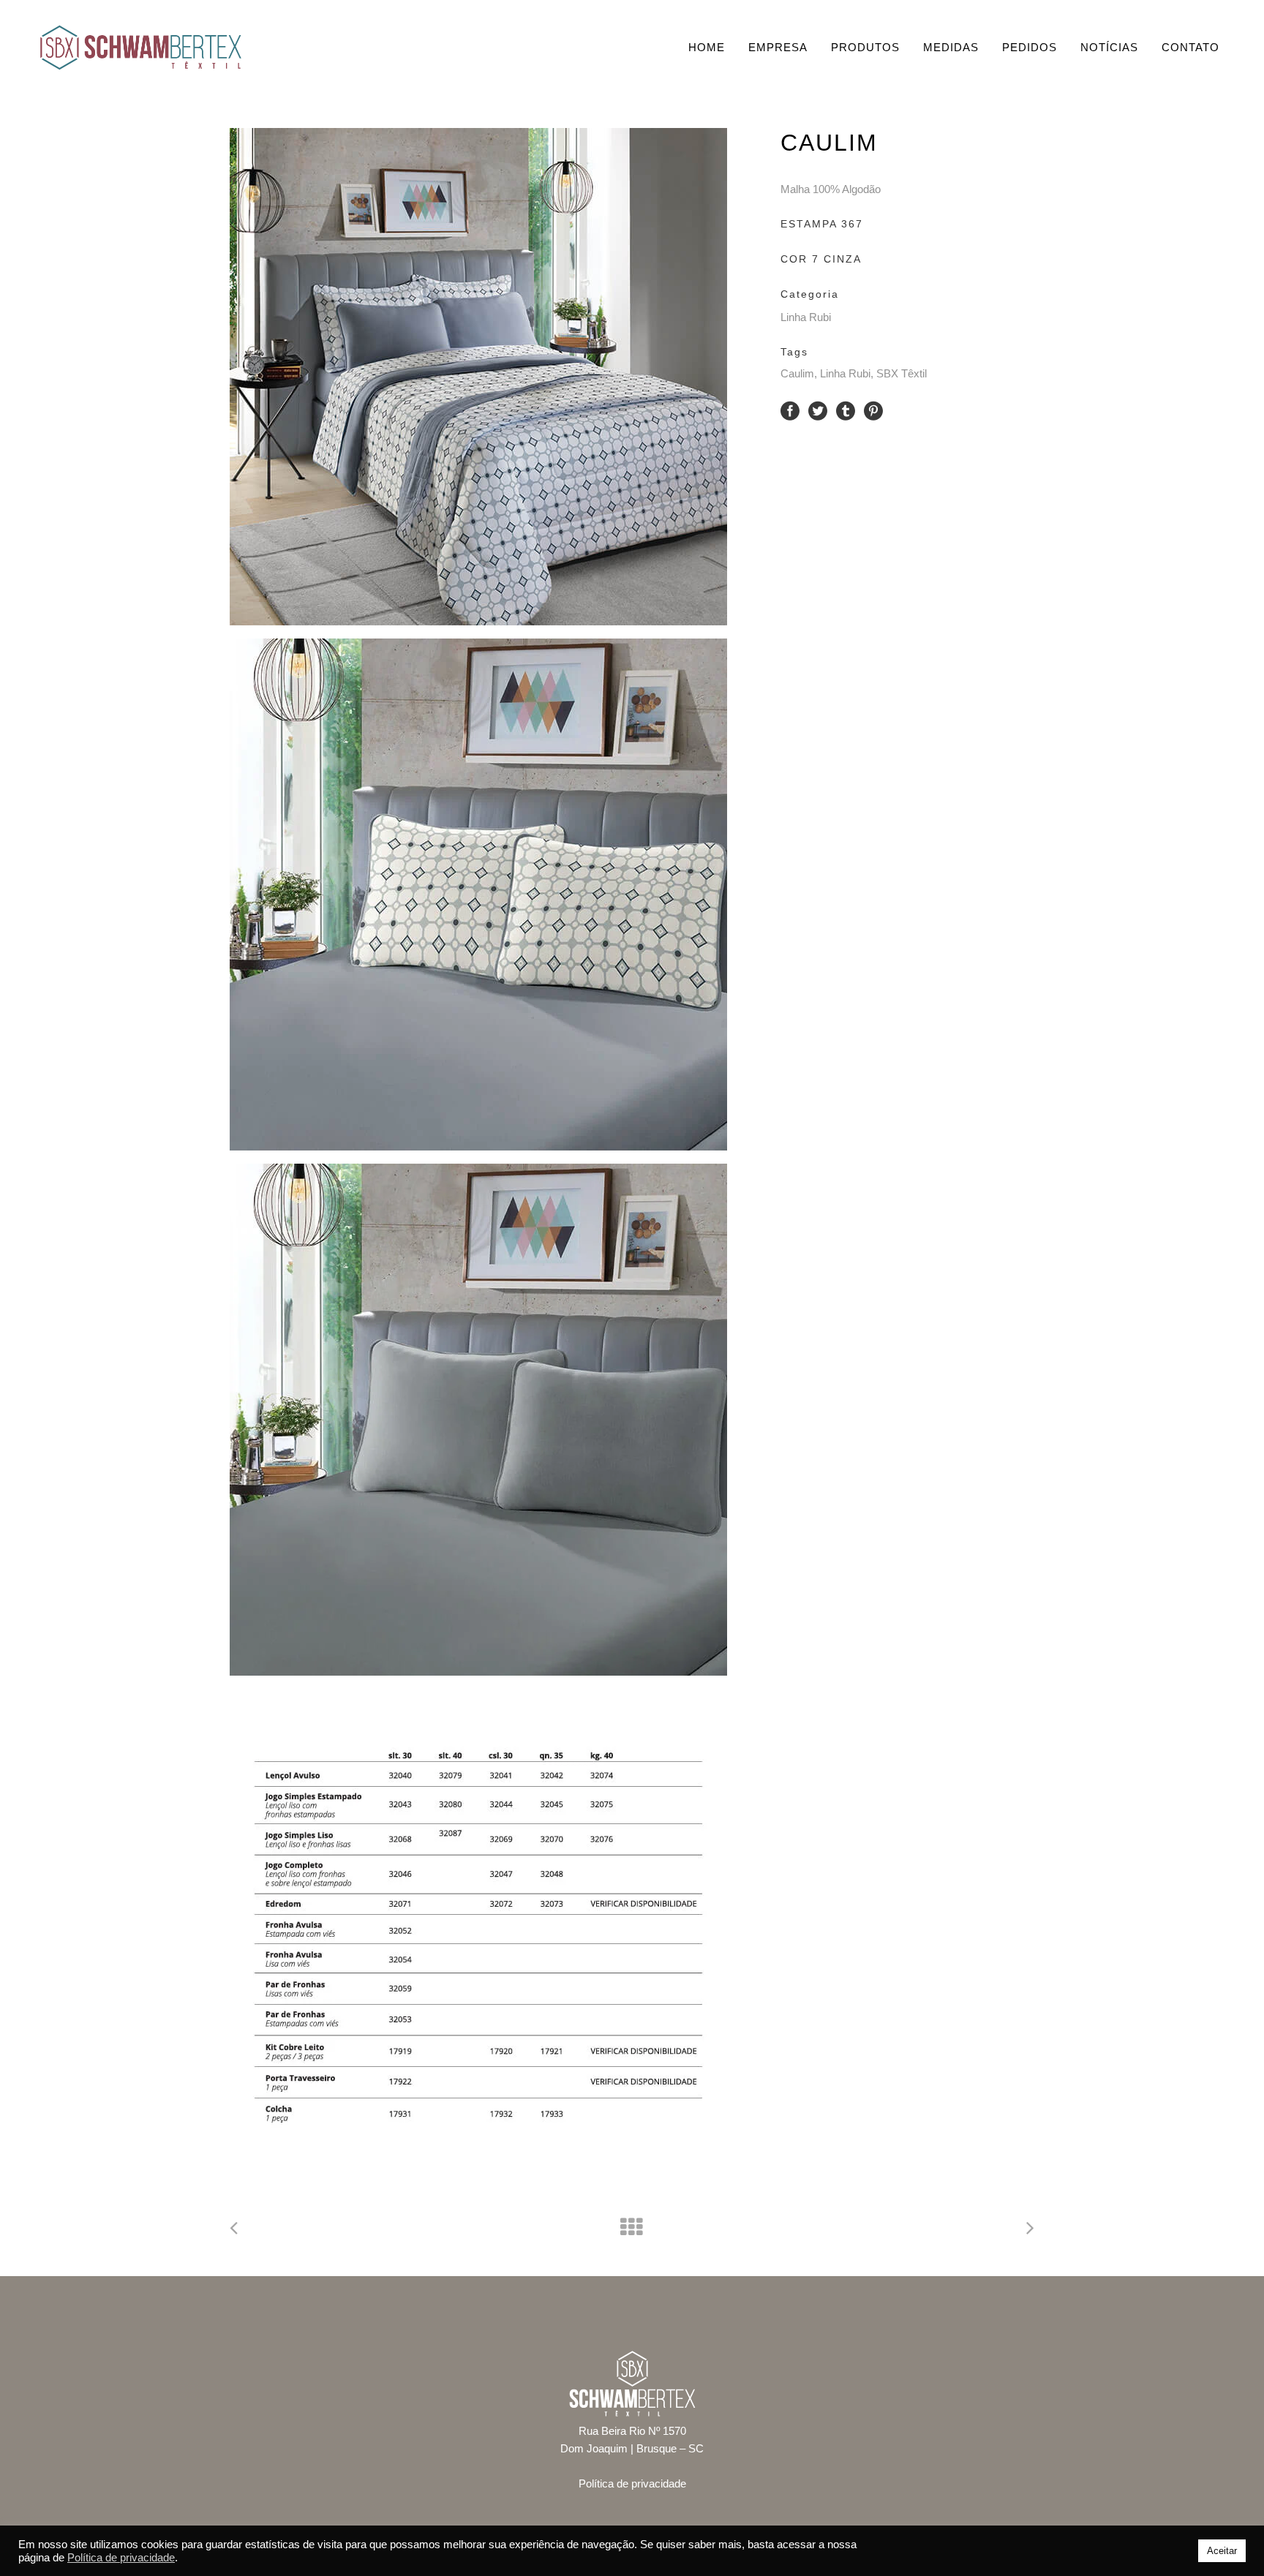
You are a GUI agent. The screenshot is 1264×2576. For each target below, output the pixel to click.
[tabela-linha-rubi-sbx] (490, 1937)
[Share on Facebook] (790, 410)
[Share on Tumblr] (846, 410)
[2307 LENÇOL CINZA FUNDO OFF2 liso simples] (490, 1420)
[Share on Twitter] (818, 410)
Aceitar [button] (1222, 2551)
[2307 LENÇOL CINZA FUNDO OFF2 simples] (490, 895)
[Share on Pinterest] (873, 410)
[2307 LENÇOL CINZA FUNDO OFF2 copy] (490, 377)
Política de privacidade (632, 2483)
